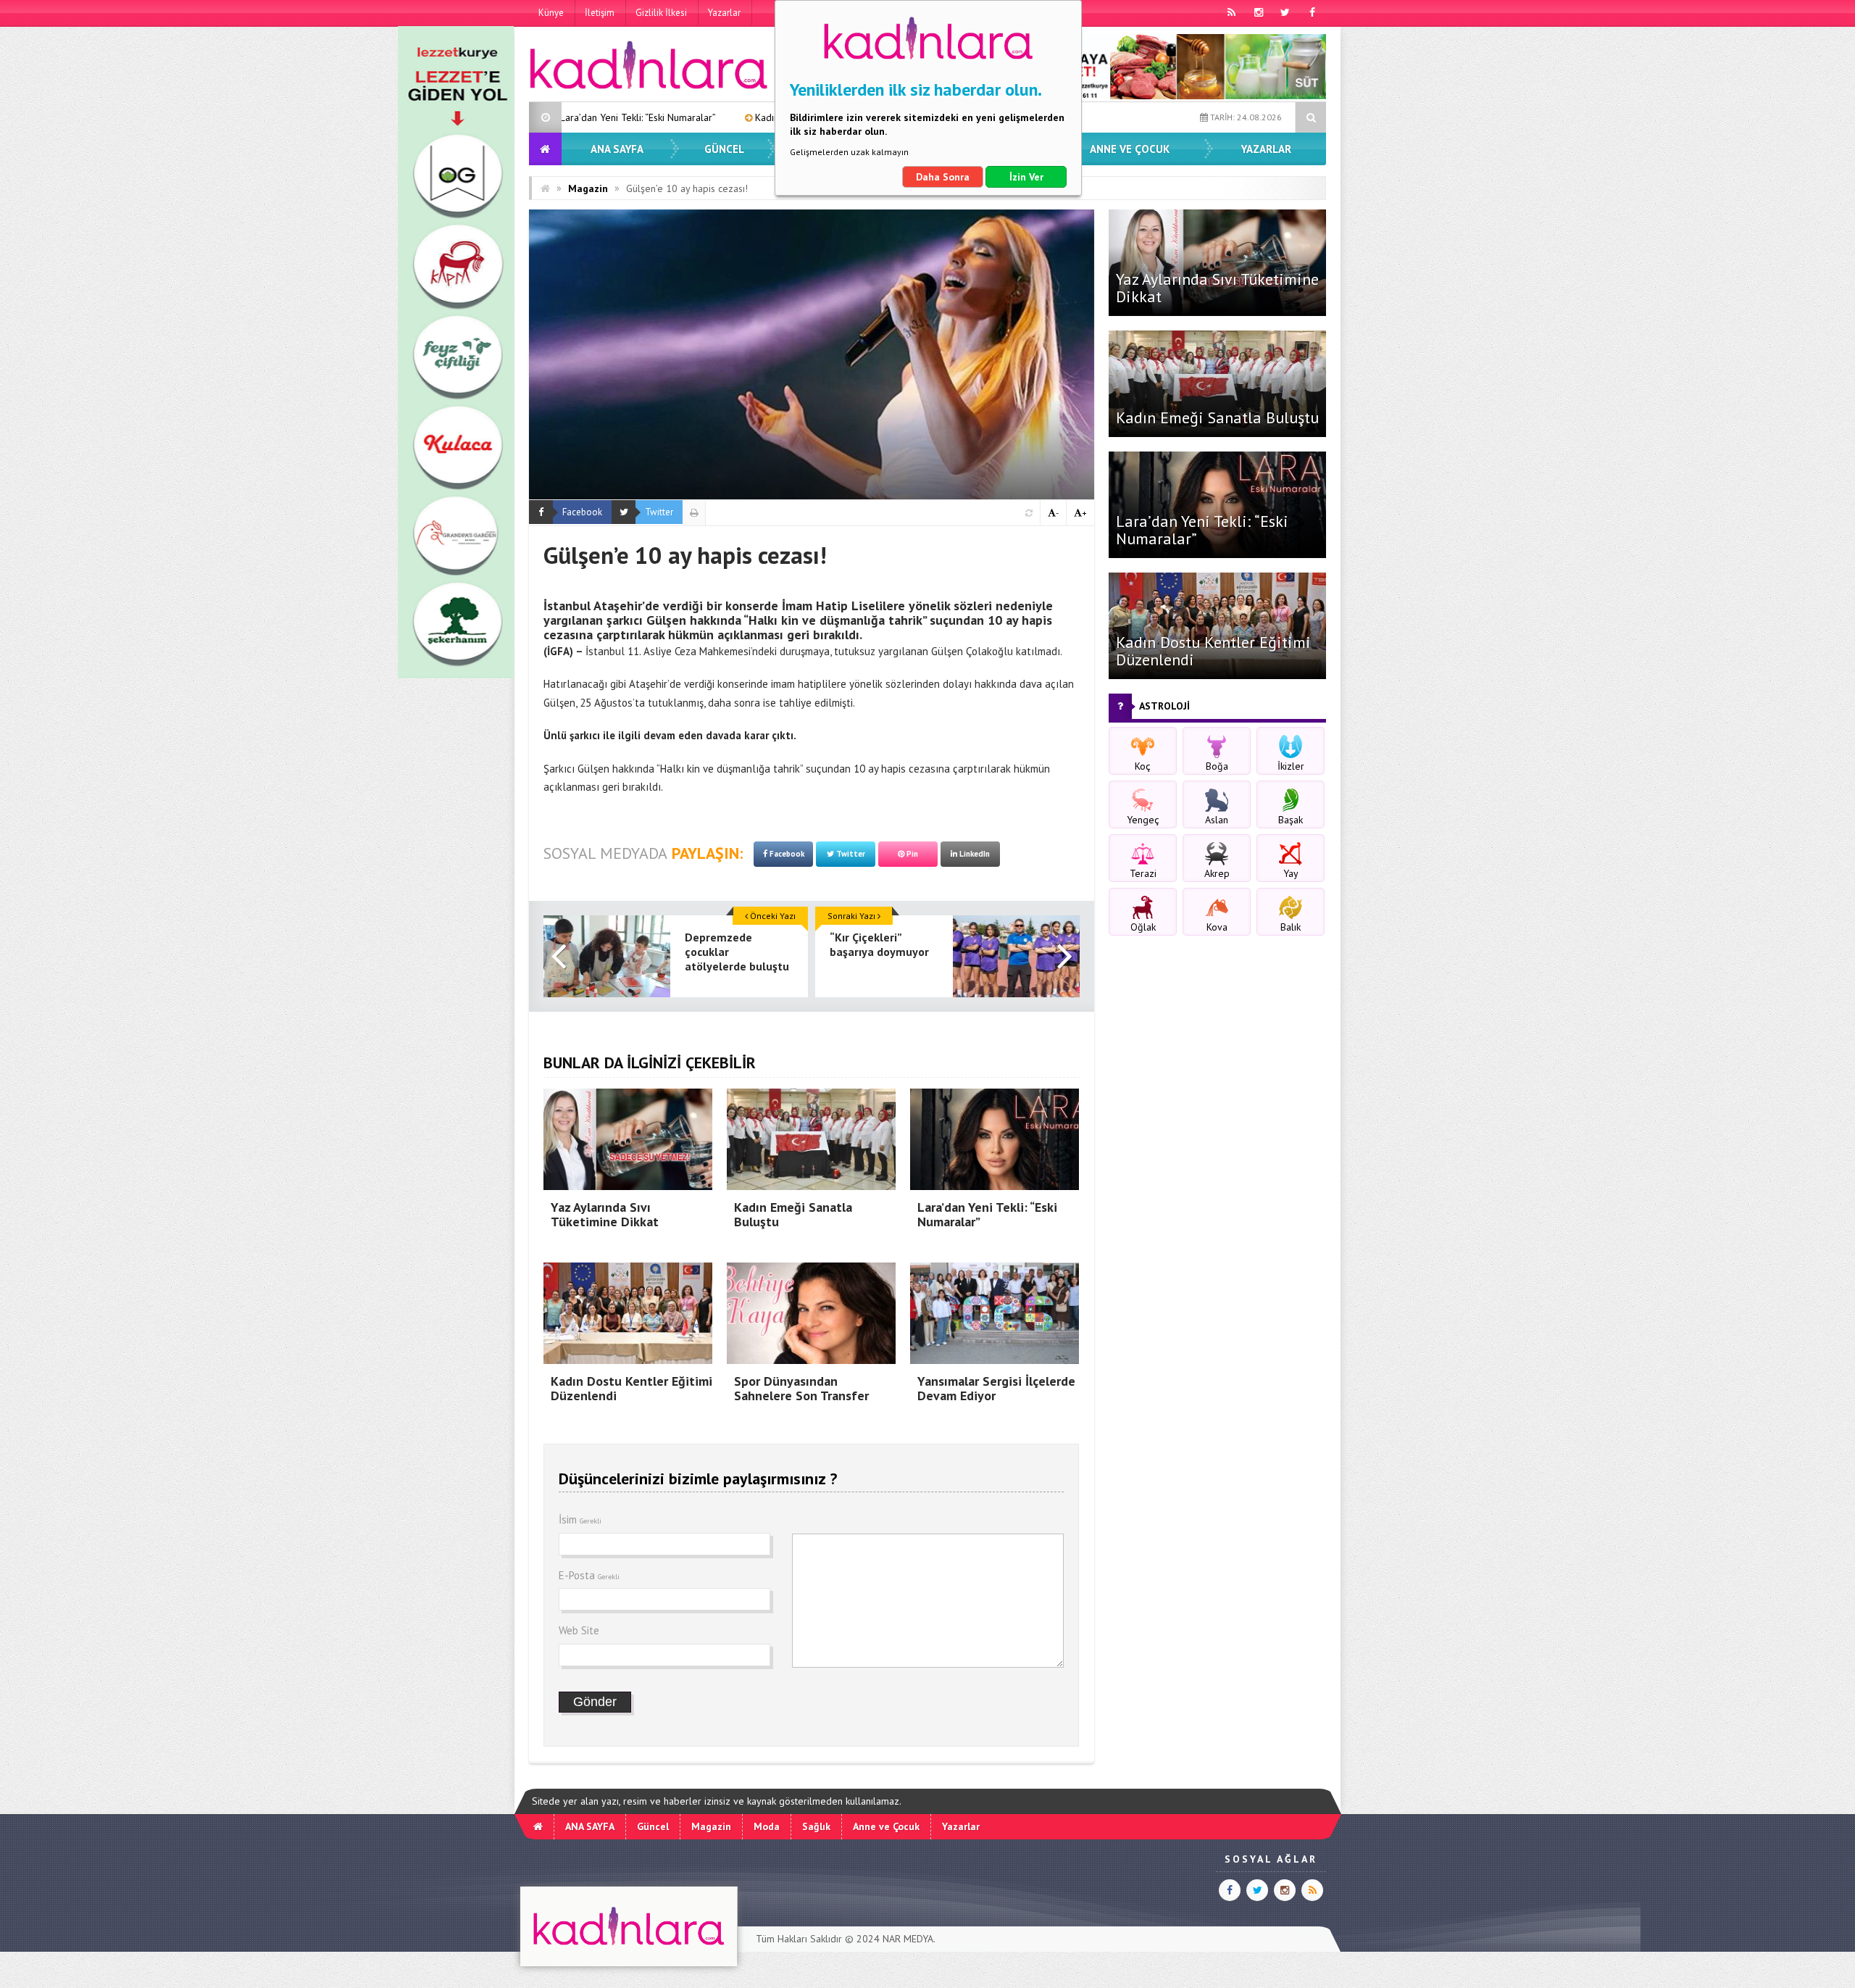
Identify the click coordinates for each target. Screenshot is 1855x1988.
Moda (767, 1826)
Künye (551, 13)
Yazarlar (724, 13)
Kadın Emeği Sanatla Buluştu (1217, 417)
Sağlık (816, 1826)
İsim (580, 1519)
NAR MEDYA (908, 1939)
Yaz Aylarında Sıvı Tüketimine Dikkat (1217, 288)
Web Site (579, 1630)
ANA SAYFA (617, 149)
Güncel (724, 149)
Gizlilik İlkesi (661, 13)
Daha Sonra (943, 177)
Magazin (588, 188)
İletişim (600, 13)
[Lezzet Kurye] (456, 675)
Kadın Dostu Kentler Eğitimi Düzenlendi (699, 117)
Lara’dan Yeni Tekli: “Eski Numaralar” (1202, 530)
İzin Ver (1026, 177)
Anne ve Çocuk (1130, 149)
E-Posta (589, 1575)
